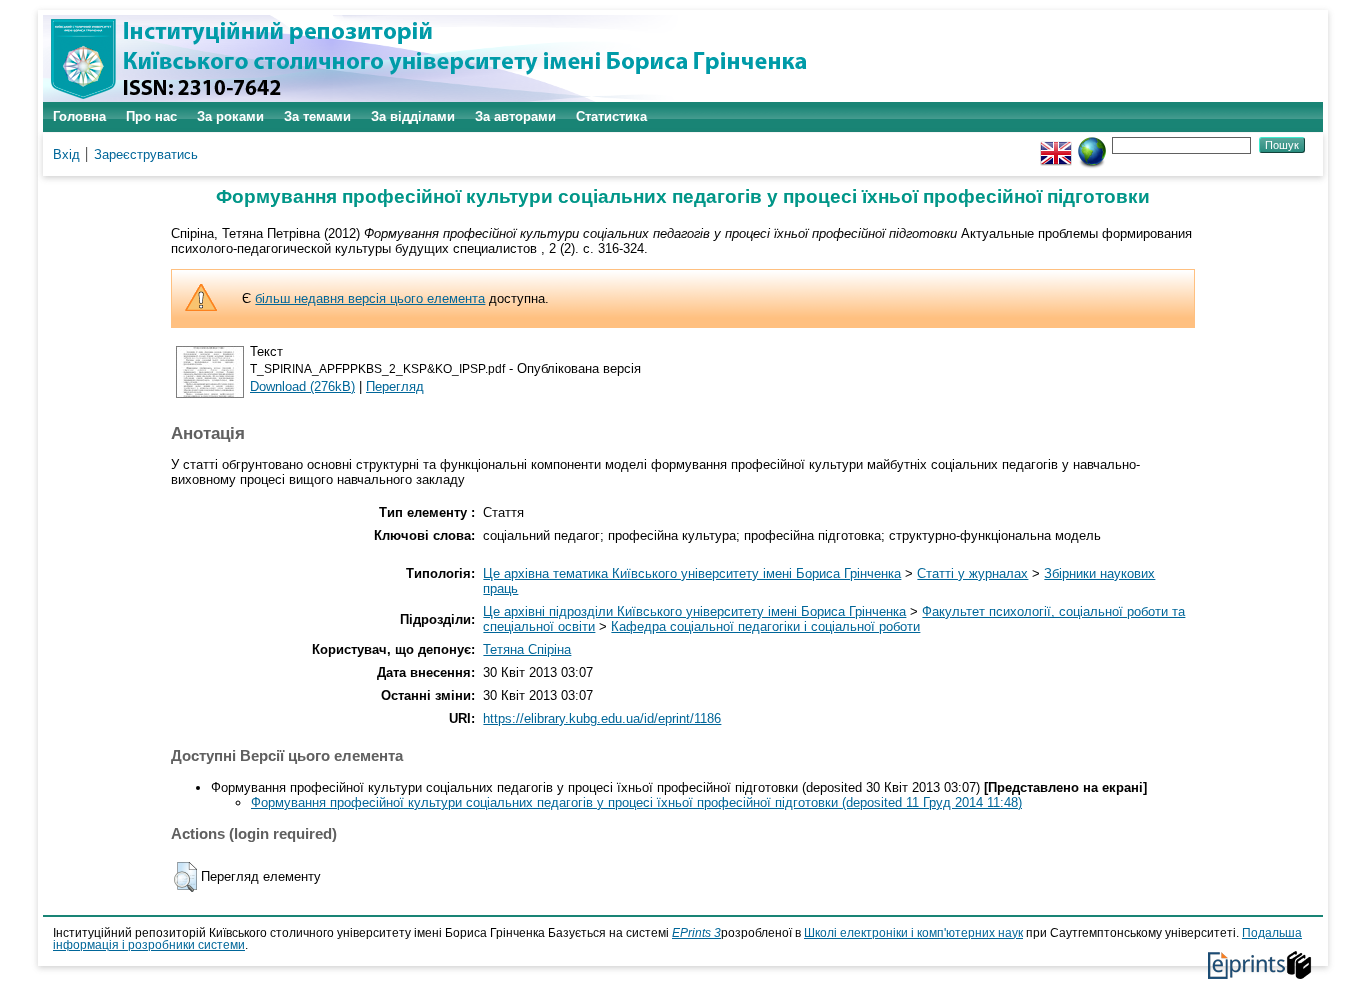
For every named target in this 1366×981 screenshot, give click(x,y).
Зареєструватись (146, 154)
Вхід (66, 154)
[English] (1056, 144)
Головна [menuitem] (79, 116)
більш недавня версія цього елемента (370, 298)
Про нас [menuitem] (151, 116)
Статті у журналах (972, 573)
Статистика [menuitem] (611, 116)
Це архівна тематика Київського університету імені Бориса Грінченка (692, 573)
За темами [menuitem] (317, 116)
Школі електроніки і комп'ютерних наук (913, 933)
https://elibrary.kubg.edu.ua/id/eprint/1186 (602, 718)
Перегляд (395, 386)
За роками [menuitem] (230, 116)
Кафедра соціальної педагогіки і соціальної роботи (765, 626)
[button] (185, 877)
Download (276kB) (302, 386)
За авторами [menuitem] (515, 116)
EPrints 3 (696, 933)
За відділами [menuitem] (413, 116)
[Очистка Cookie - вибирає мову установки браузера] (1092, 144)
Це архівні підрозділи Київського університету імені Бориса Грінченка (694, 611)
